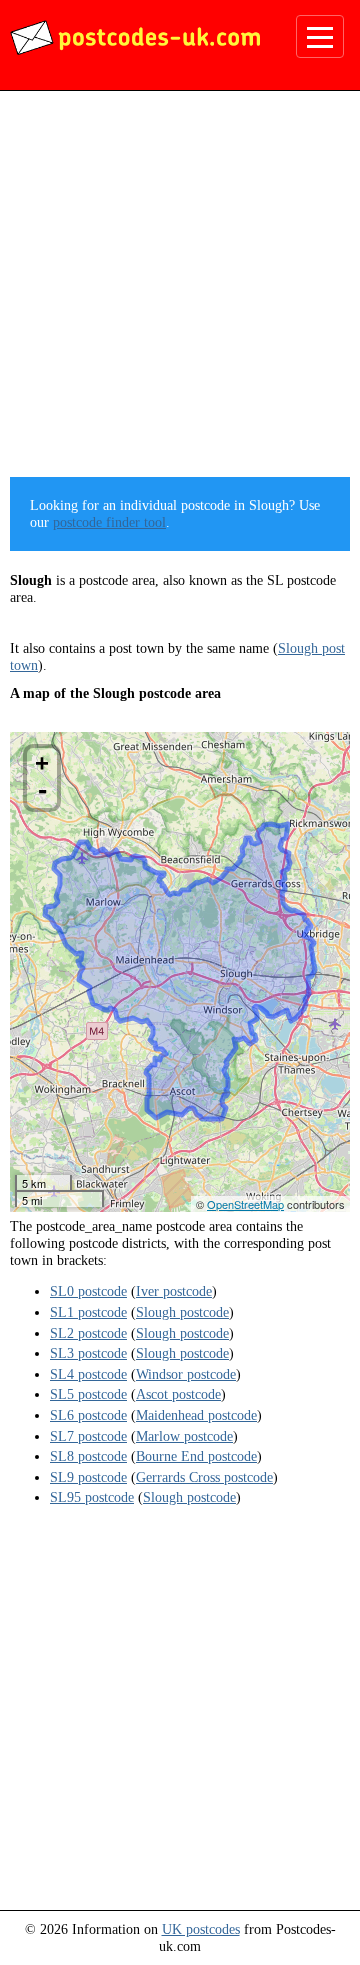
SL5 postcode (88, 1394)
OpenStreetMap (245, 1204)
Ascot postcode (178, 1394)
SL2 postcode (88, 1333)
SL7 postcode (88, 1436)
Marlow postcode (184, 1436)
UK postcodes (201, 1929)
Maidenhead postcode (196, 1415)
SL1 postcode (88, 1312)
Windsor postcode (186, 1374)
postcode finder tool (109, 522)
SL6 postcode (88, 1415)
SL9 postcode (88, 1477)
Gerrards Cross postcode (204, 1477)
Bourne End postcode (196, 1456)
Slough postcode (182, 1312)
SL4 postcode (88, 1374)
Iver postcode (174, 1291)
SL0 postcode (88, 1291)
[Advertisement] (180, 291)
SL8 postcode (88, 1456)
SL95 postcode (92, 1497)
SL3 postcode (88, 1353)
